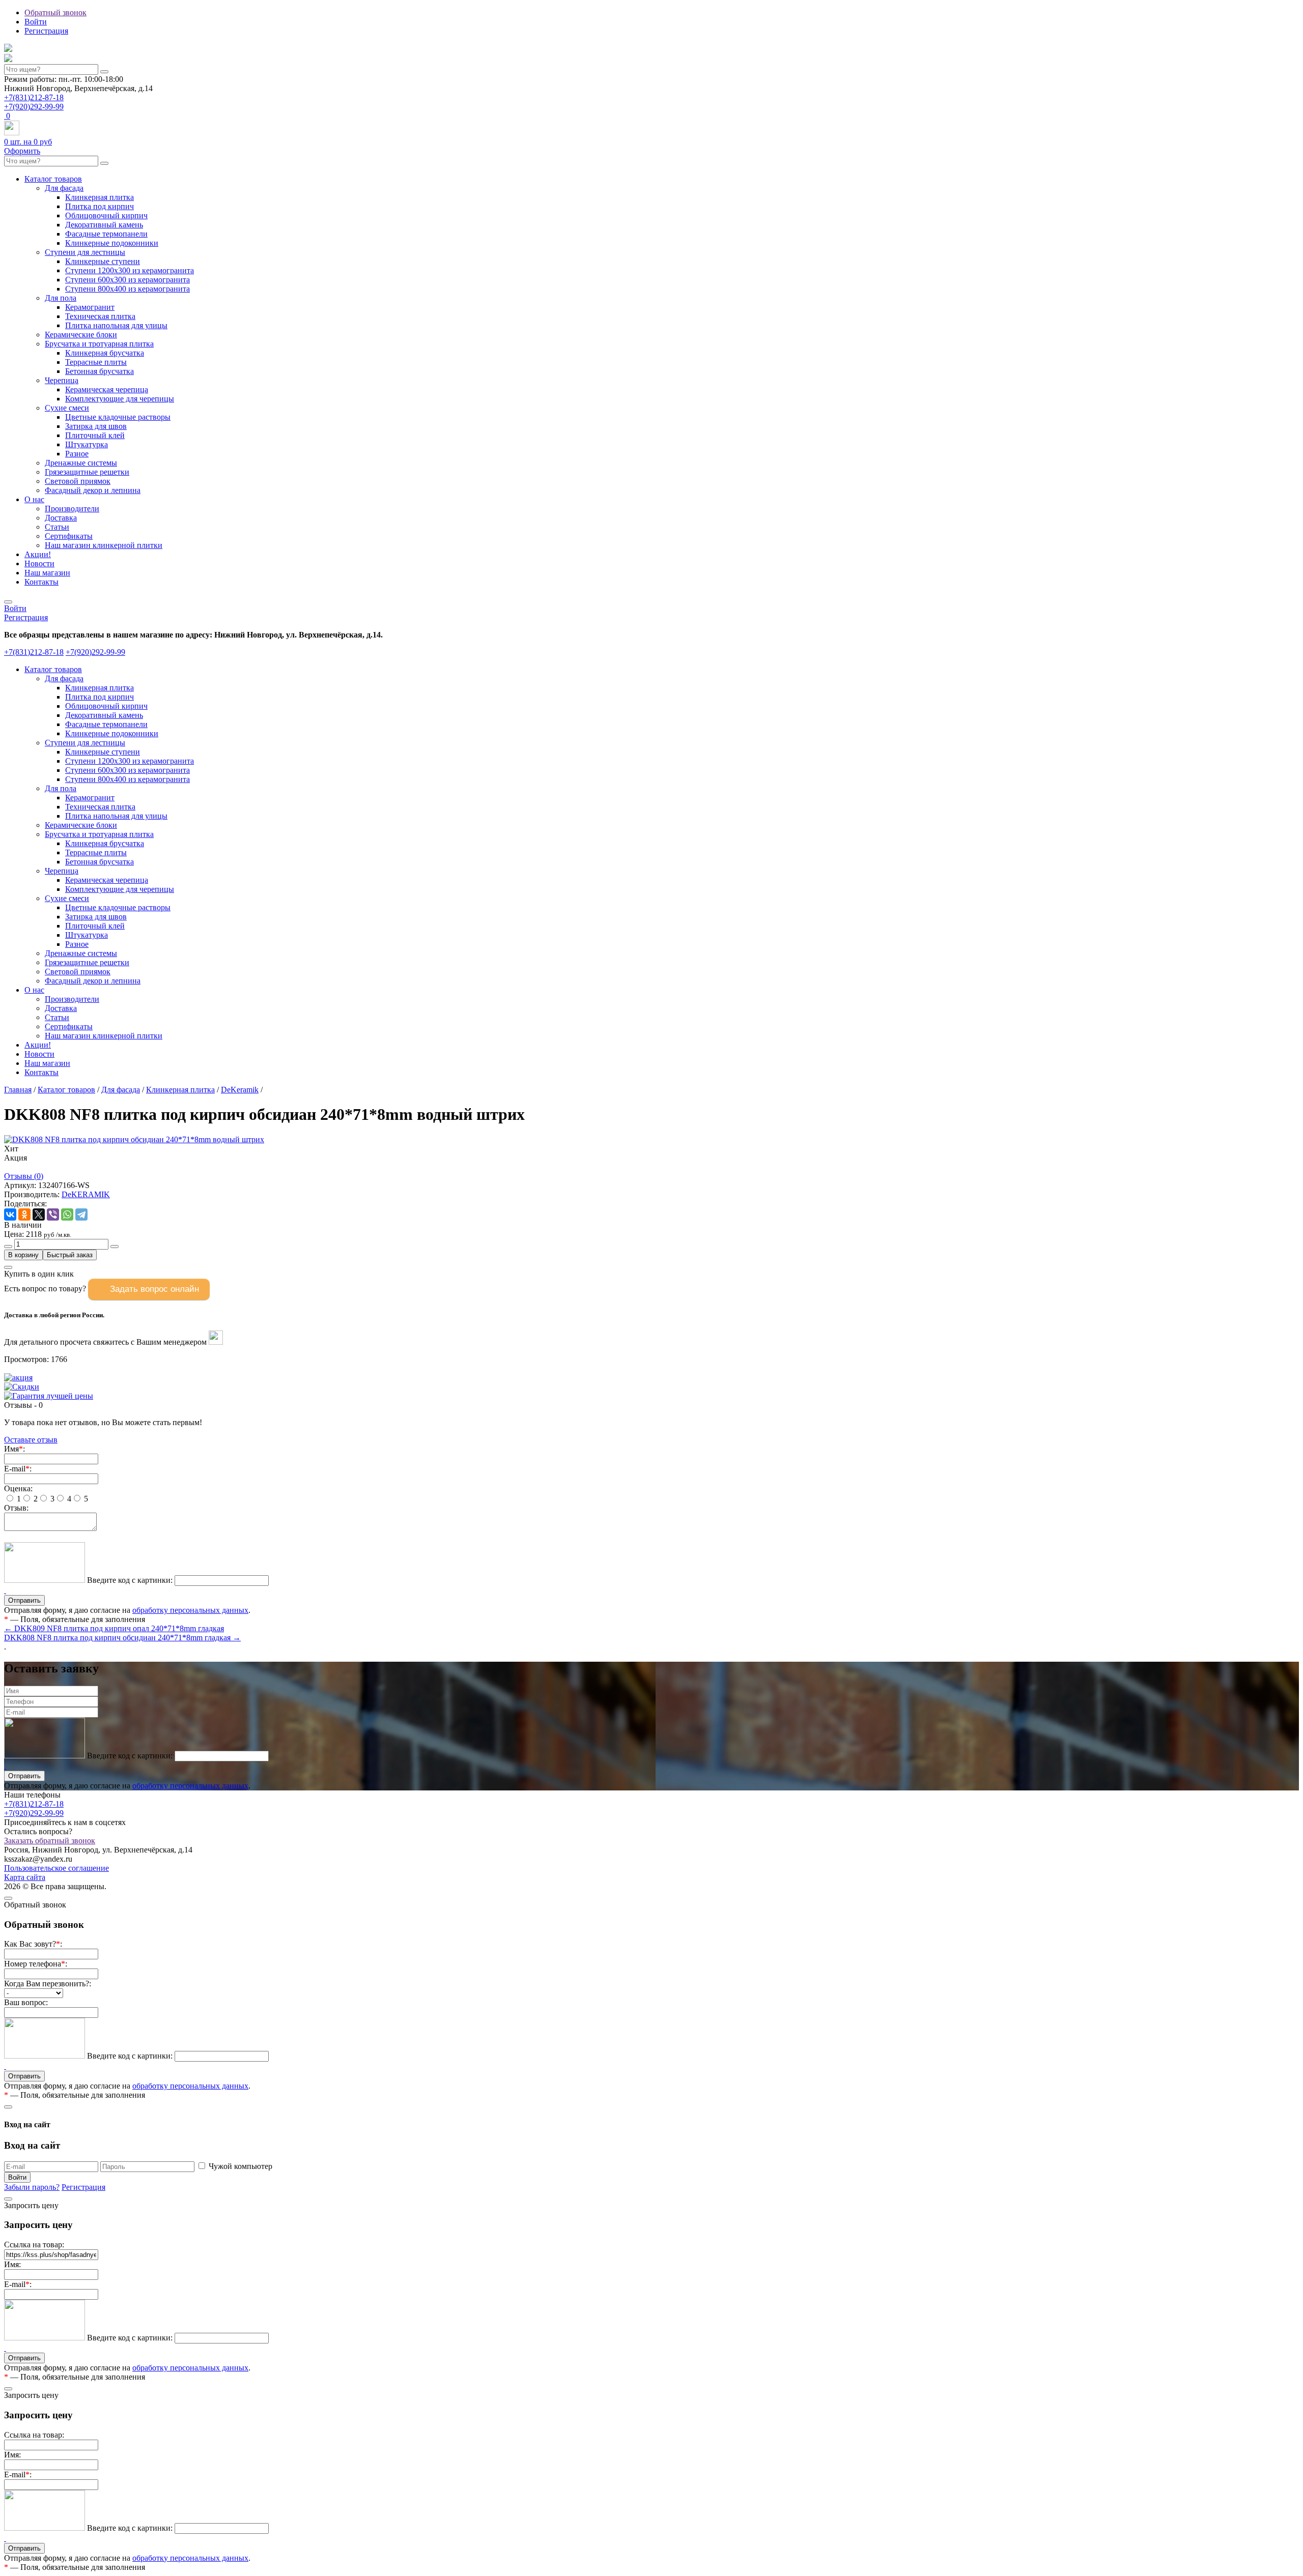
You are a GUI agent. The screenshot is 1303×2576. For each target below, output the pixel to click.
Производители (72, 509)
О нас (34, 499)
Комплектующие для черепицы (120, 399)
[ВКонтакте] (10, 1214)
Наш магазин (47, 573)
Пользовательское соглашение (56, 1868)
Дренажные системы (81, 463)
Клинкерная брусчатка (105, 353)
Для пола (61, 298)
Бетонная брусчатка (100, 371)
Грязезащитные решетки (87, 472)
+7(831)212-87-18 (34, 97)
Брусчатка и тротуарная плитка (99, 344)
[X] (39, 1214)
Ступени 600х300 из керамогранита (128, 280)
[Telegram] (81, 1214)
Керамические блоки (81, 335)
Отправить (24, 1776)
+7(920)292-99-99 (34, 107)
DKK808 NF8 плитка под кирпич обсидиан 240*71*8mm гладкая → (122, 1638)
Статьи (57, 527)
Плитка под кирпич (100, 206)
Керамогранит (90, 307)
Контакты (41, 582)
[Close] (8, 1267)
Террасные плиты (96, 362)
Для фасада (64, 188)
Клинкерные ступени (103, 261)
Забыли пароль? (32, 2187)
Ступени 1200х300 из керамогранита (130, 270)
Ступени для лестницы (85, 252)
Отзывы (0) (24, 1176)
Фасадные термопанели (106, 234)
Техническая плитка (100, 316)
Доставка (61, 518)
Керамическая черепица (107, 389)
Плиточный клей (95, 435)
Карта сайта (25, 1877)
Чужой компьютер (240, 2166)
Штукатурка (87, 444)
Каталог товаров (53, 179)
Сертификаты (69, 536)
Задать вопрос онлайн (154, 1289)
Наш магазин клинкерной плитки (104, 545)
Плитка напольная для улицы (116, 325)
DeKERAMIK (86, 1194)
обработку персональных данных (190, 1610)
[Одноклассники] (24, 1214)
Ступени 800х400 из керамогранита (128, 289)
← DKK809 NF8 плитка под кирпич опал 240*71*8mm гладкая (114, 1628)
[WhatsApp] (67, 1214)
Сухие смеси (67, 408)
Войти (36, 22)
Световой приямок (78, 481)
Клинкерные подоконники (112, 243)
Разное (77, 454)
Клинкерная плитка (100, 197)
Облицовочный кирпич (106, 215)
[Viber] (53, 1214)
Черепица (62, 380)
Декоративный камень (104, 225)
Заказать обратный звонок (50, 1841)
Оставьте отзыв (31, 1440)
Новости (39, 563)
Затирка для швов (96, 426)
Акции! (38, 554)
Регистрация (46, 31)
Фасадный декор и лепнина (93, 490)
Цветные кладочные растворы (118, 417)
